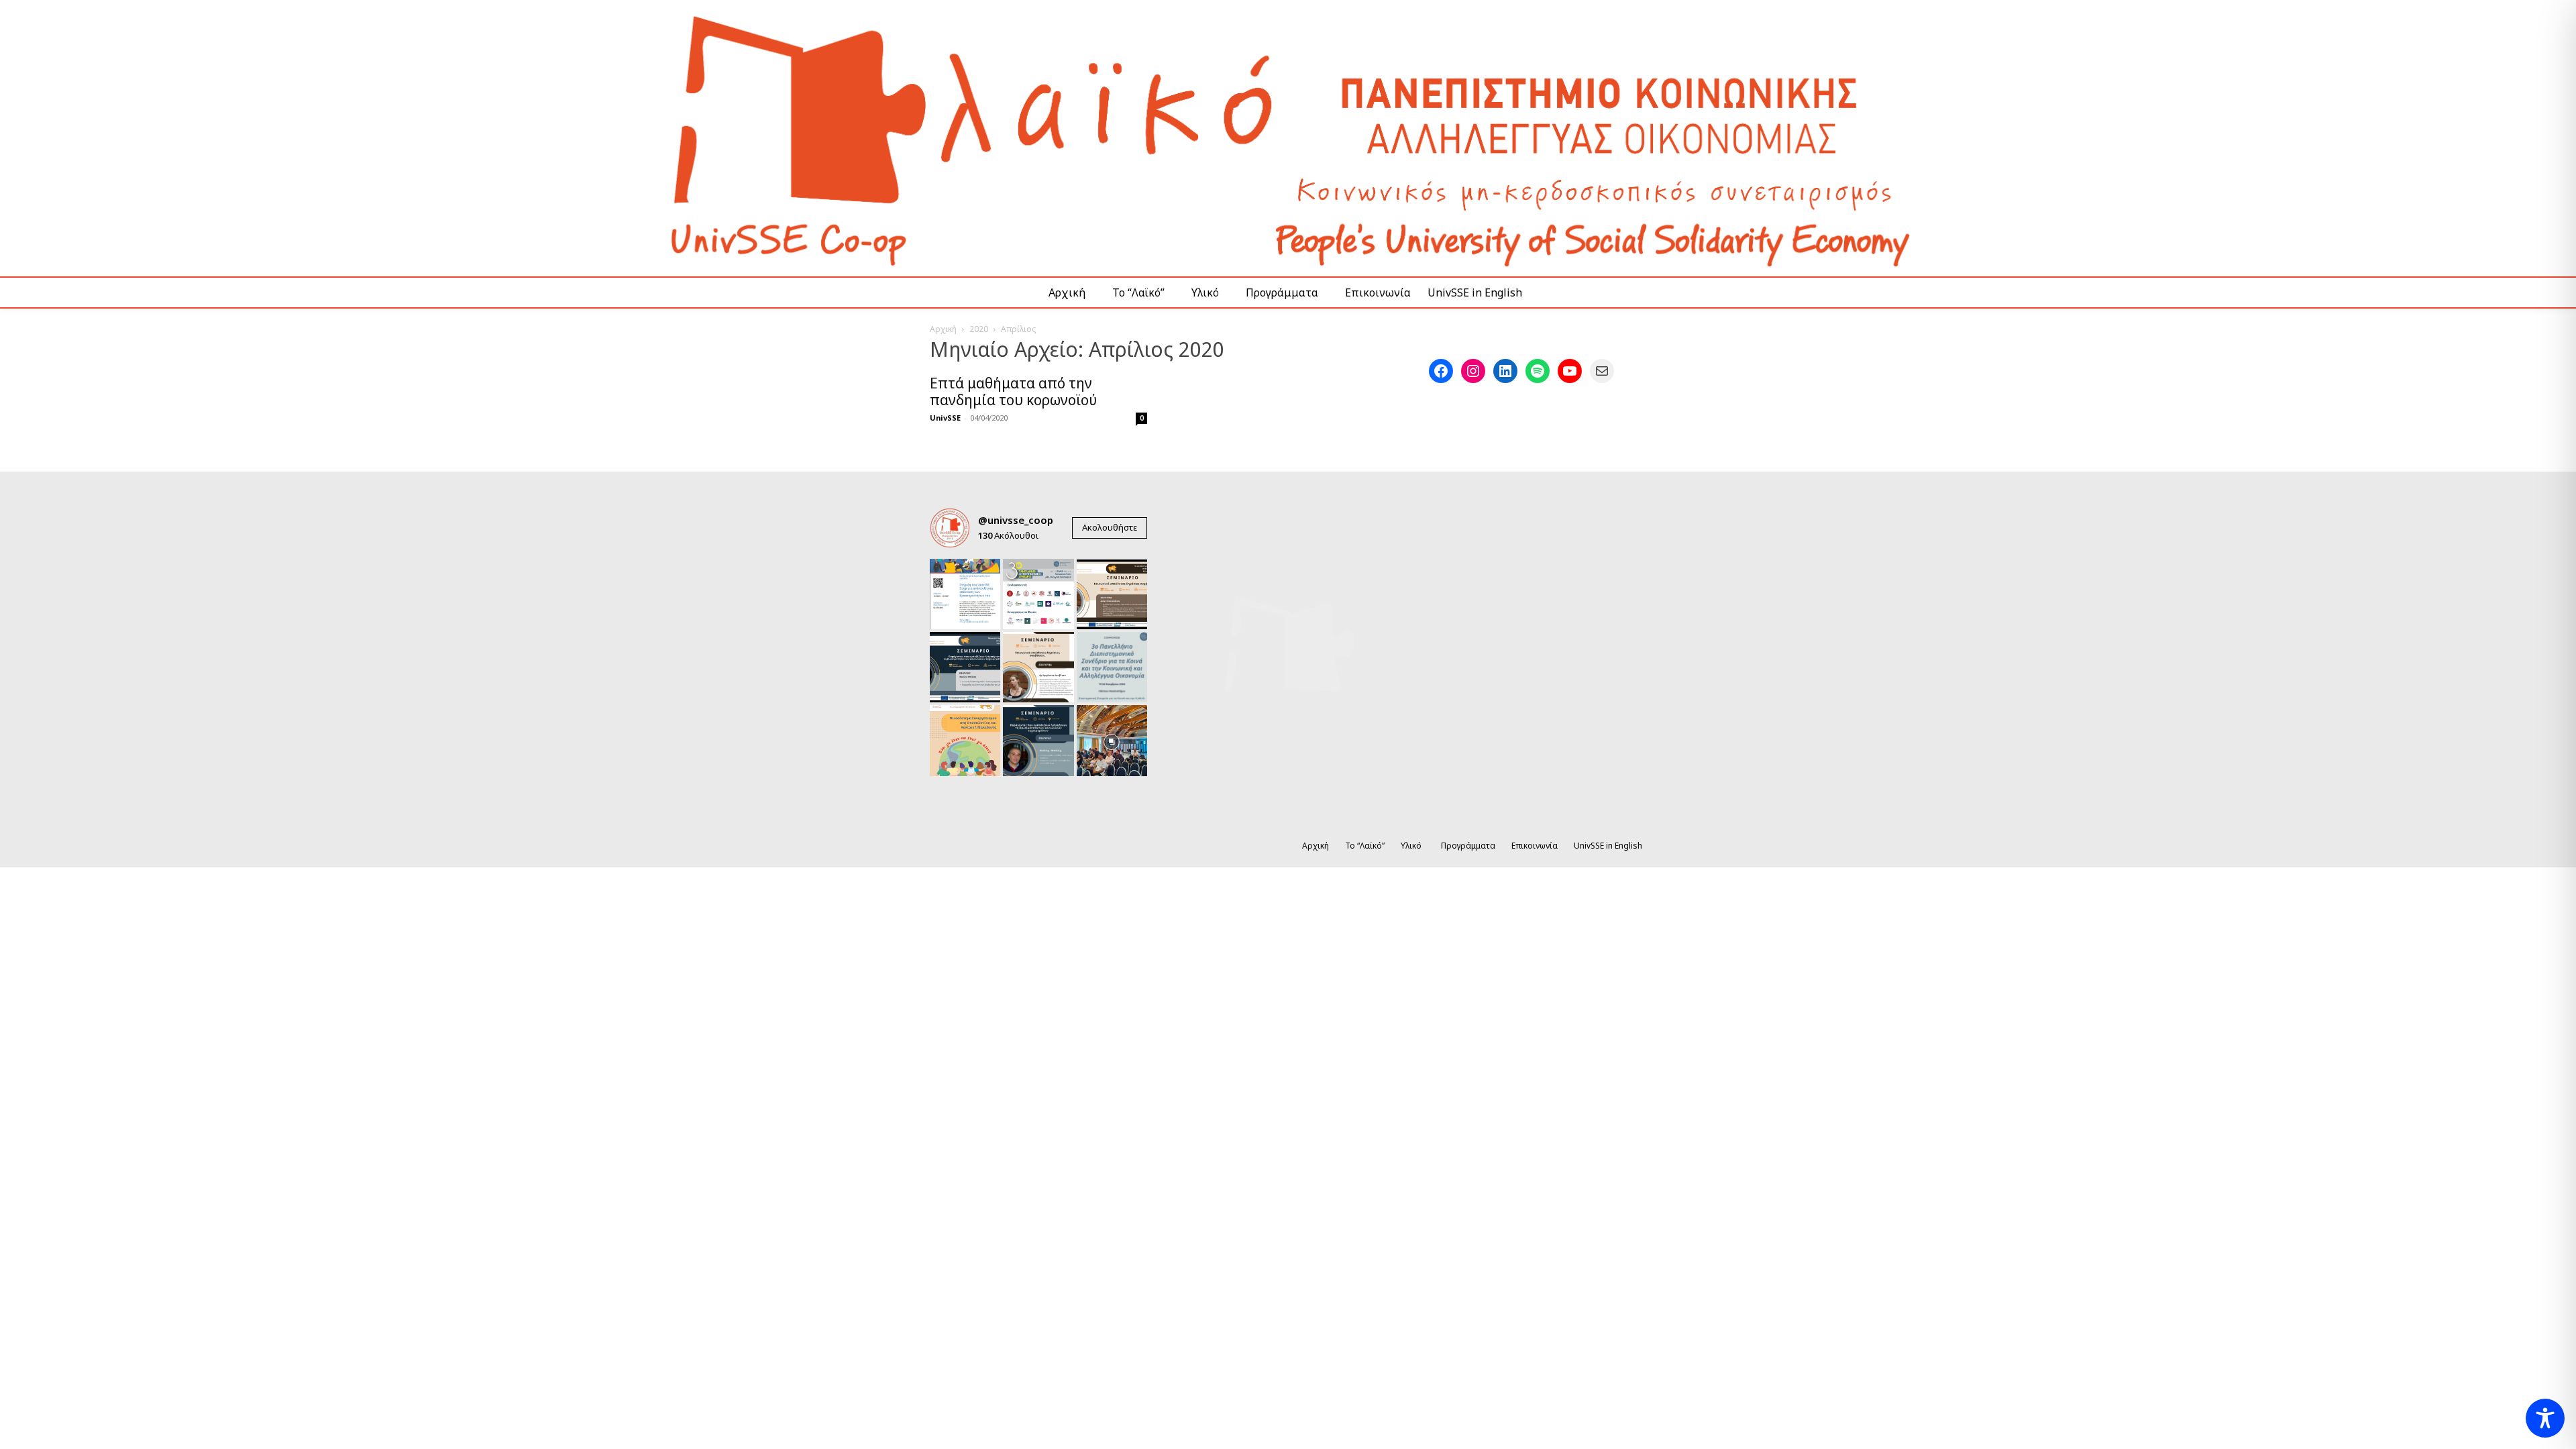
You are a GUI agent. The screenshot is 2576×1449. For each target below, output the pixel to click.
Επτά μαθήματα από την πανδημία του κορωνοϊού (1013, 391)
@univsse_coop (1016, 520)
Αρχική (943, 329)
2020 (979, 329)
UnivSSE (945, 418)
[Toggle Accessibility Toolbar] (2545, 1418)
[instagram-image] (965, 594)
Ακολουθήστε (1110, 527)
